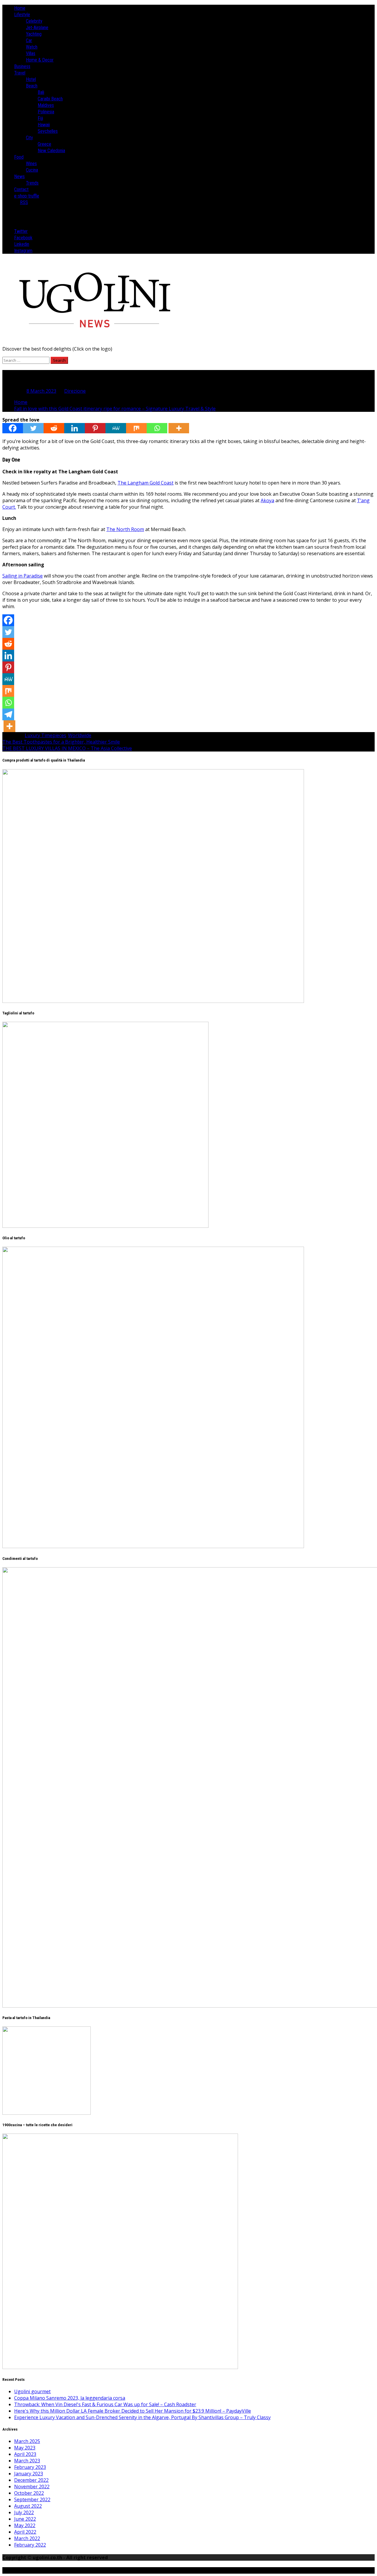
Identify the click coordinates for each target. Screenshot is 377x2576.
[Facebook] (13, 428)
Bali (41, 92)
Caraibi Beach (50, 99)
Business (22, 66)
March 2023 (27, 2461)
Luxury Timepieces (46, 735)
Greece (44, 144)
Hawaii (44, 125)
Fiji (40, 118)
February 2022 (30, 2545)
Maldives (46, 105)
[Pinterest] (95, 428)
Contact (21, 189)
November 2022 (32, 2487)
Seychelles (48, 131)
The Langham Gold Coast (145, 483)
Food (19, 157)
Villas (31, 53)
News (19, 176)
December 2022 (31, 2480)
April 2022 (25, 2532)
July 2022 (24, 2512)
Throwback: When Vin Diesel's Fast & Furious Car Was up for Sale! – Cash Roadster (105, 2404)
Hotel (31, 79)
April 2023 (25, 2454)
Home (20, 8)
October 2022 (29, 2493)
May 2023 (25, 2448)
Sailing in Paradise (23, 576)
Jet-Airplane (37, 28)
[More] (179, 428)
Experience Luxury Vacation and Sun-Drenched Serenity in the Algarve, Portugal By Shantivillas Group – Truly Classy (142, 2417)
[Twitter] (33, 428)
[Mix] (136, 428)
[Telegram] (8, 714)
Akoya (267, 500)
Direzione (75, 391)
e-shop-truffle (27, 196)
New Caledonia (51, 151)
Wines (31, 164)
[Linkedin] (75, 428)
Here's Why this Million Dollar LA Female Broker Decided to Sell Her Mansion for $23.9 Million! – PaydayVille (133, 2411)
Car (29, 40)
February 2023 (30, 2467)
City (29, 138)
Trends (32, 183)
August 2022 (28, 2506)
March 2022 (27, 2538)
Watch (32, 47)
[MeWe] (116, 428)
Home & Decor (40, 60)
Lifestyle (22, 15)
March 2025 (27, 2441)
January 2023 (29, 2474)
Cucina (32, 170)
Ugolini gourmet (32, 2391)
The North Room (125, 529)
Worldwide (80, 735)
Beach (32, 86)
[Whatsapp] (157, 428)
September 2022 (32, 2499)
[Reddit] (54, 428)
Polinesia (46, 112)
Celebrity (34, 21)
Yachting (34, 34)
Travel (20, 73)
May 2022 (25, 2525)
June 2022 (25, 2519)
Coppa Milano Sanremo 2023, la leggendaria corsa (70, 2398)
